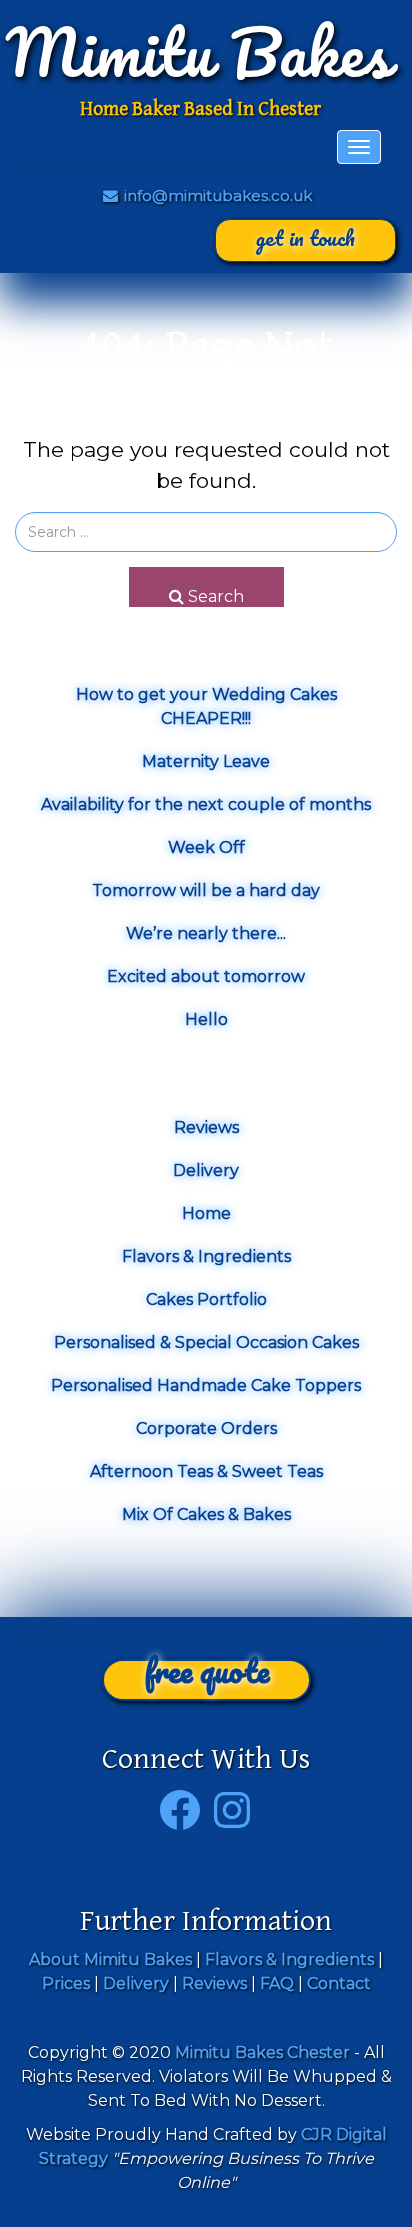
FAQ (277, 1983)
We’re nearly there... (206, 933)
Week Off (206, 847)
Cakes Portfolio (206, 1299)
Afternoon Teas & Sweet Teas (206, 1471)
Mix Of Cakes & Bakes (206, 1514)
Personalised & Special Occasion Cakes (206, 1342)
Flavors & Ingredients (206, 1256)
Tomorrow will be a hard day (206, 890)
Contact (339, 1983)
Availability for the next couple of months (206, 804)
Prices (66, 1983)
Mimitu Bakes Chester (262, 2052)
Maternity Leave (206, 761)
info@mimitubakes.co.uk (215, 195)
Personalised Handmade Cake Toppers (206, 1385)
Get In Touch (305, 237)
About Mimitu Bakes (110, 1959)
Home (206, 1213)
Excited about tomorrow (206, 976)
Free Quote (206, 1678)
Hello (206, 1019)
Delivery (206, 1170)
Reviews (206, 1127)
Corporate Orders (206, 1428)
